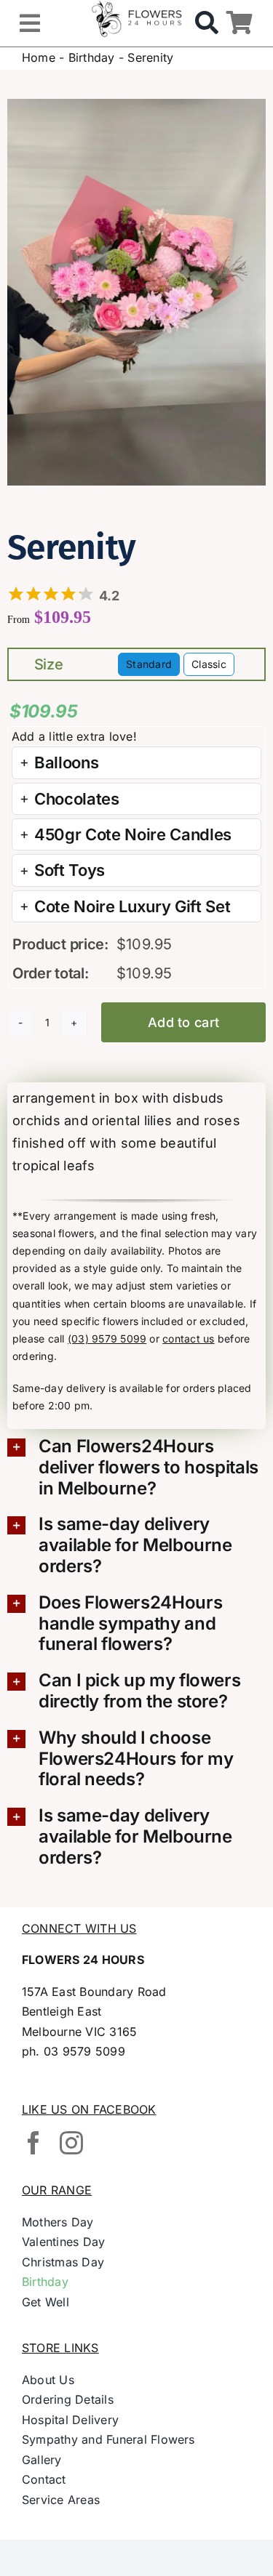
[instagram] (71, 2143)
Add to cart (183, 1022)
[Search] (207, 23)
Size (49, 664)
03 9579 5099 (84, 2051)
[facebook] (33, 2143)
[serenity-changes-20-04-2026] (136, 293)
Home (39, 57)
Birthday (92, 57)
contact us (188, 1339)
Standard (149, 664)
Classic (209, 664)
